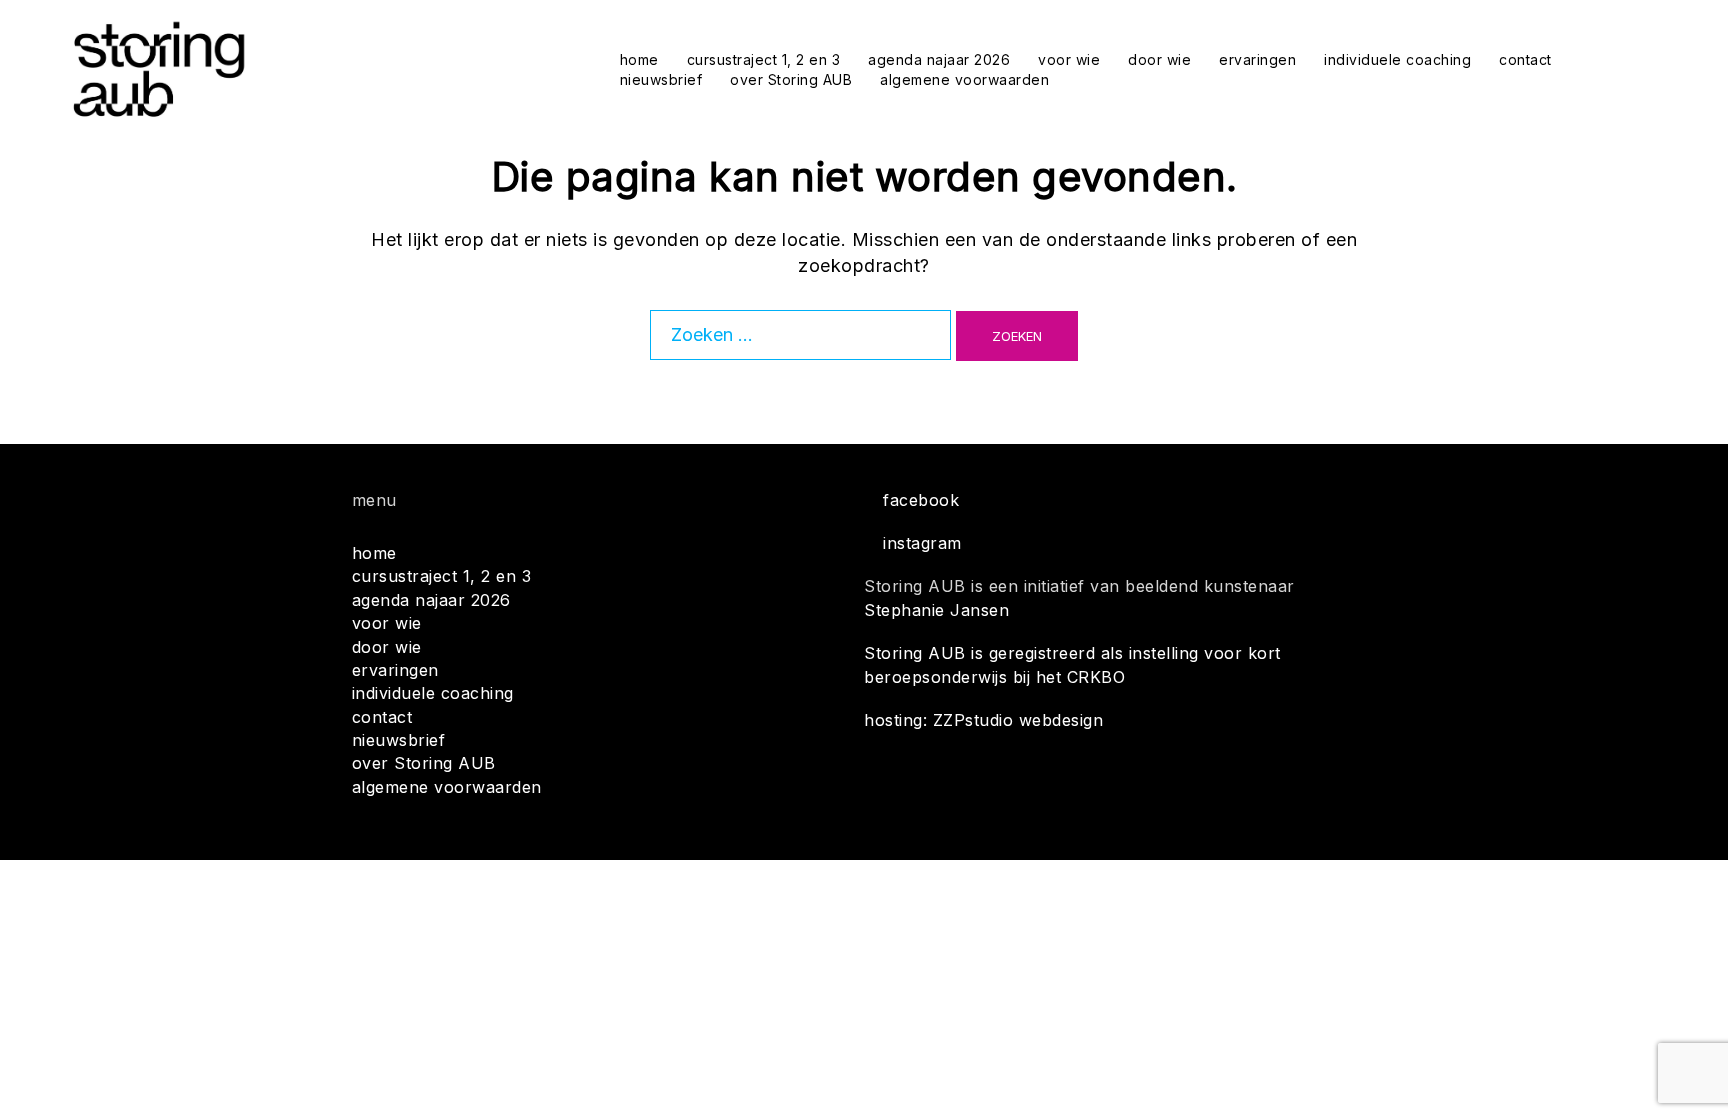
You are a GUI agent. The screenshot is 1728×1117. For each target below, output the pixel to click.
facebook (921, 500)
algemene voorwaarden (964, 79)
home (639, 59)
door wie (1159, 59)
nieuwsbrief (661, 79)
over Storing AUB (791, 79)
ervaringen (1257, 59)
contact (1525, 59)
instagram (922, 543)
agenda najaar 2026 (939, 59)
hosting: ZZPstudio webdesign (983, 720)
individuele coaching (1397, 59)
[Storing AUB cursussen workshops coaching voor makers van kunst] (158, 68)
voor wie (1069, 59)
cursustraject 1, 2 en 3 (764, 59)
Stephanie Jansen (936, 610)
